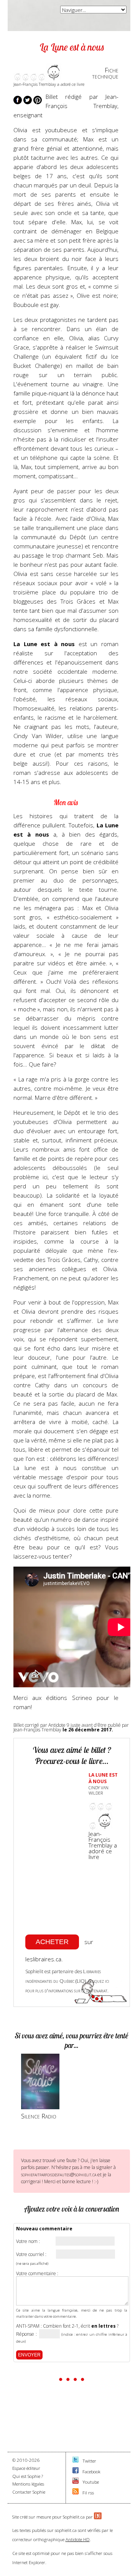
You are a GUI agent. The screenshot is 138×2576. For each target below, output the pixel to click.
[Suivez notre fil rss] (76, 2493)
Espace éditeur (26, 2468)
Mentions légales (28, 2484)
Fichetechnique (105, 73)
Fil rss (88, 2493)
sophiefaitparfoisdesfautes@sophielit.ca (59, 2174)
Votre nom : (28, 2241)
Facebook (91, 2472)
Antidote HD (78, 2539)
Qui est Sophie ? (28, 2476)
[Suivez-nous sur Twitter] (76, 2461)
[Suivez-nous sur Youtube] (76, 2482)
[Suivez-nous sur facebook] (76, 2472)
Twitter (89, 2461)
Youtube (91, 2482)
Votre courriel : (31, 2254)
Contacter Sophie (29, 2492)
